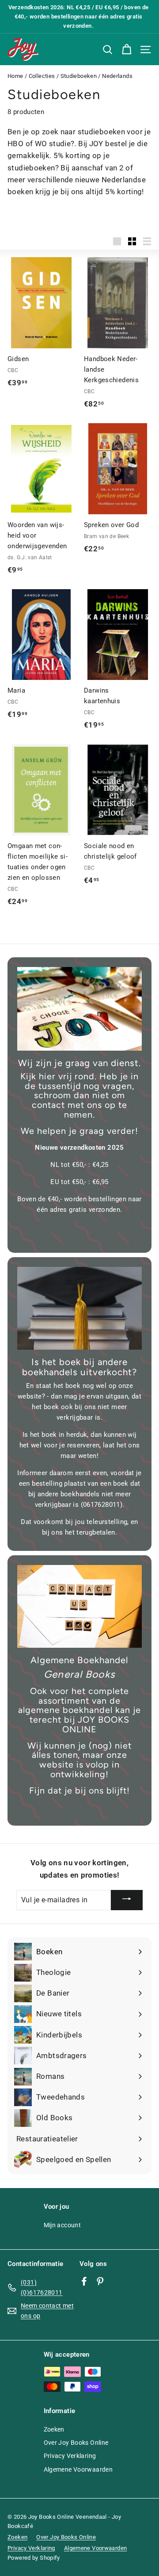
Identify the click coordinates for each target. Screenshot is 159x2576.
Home (15, 76)
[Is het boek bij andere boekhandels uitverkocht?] (79, 1308)
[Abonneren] (127, 1900)
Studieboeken (79, 76)
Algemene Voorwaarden (78, 2469)
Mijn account (62, 2225)
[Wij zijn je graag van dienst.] (79, 1009)
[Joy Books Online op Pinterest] (100, 2281)
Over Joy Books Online (76, 2443)
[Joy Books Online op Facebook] (84, 2281)
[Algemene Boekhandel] (79, 1606)
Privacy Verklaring (70, 2456)
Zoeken (54, 2429)
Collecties (42, 76)
